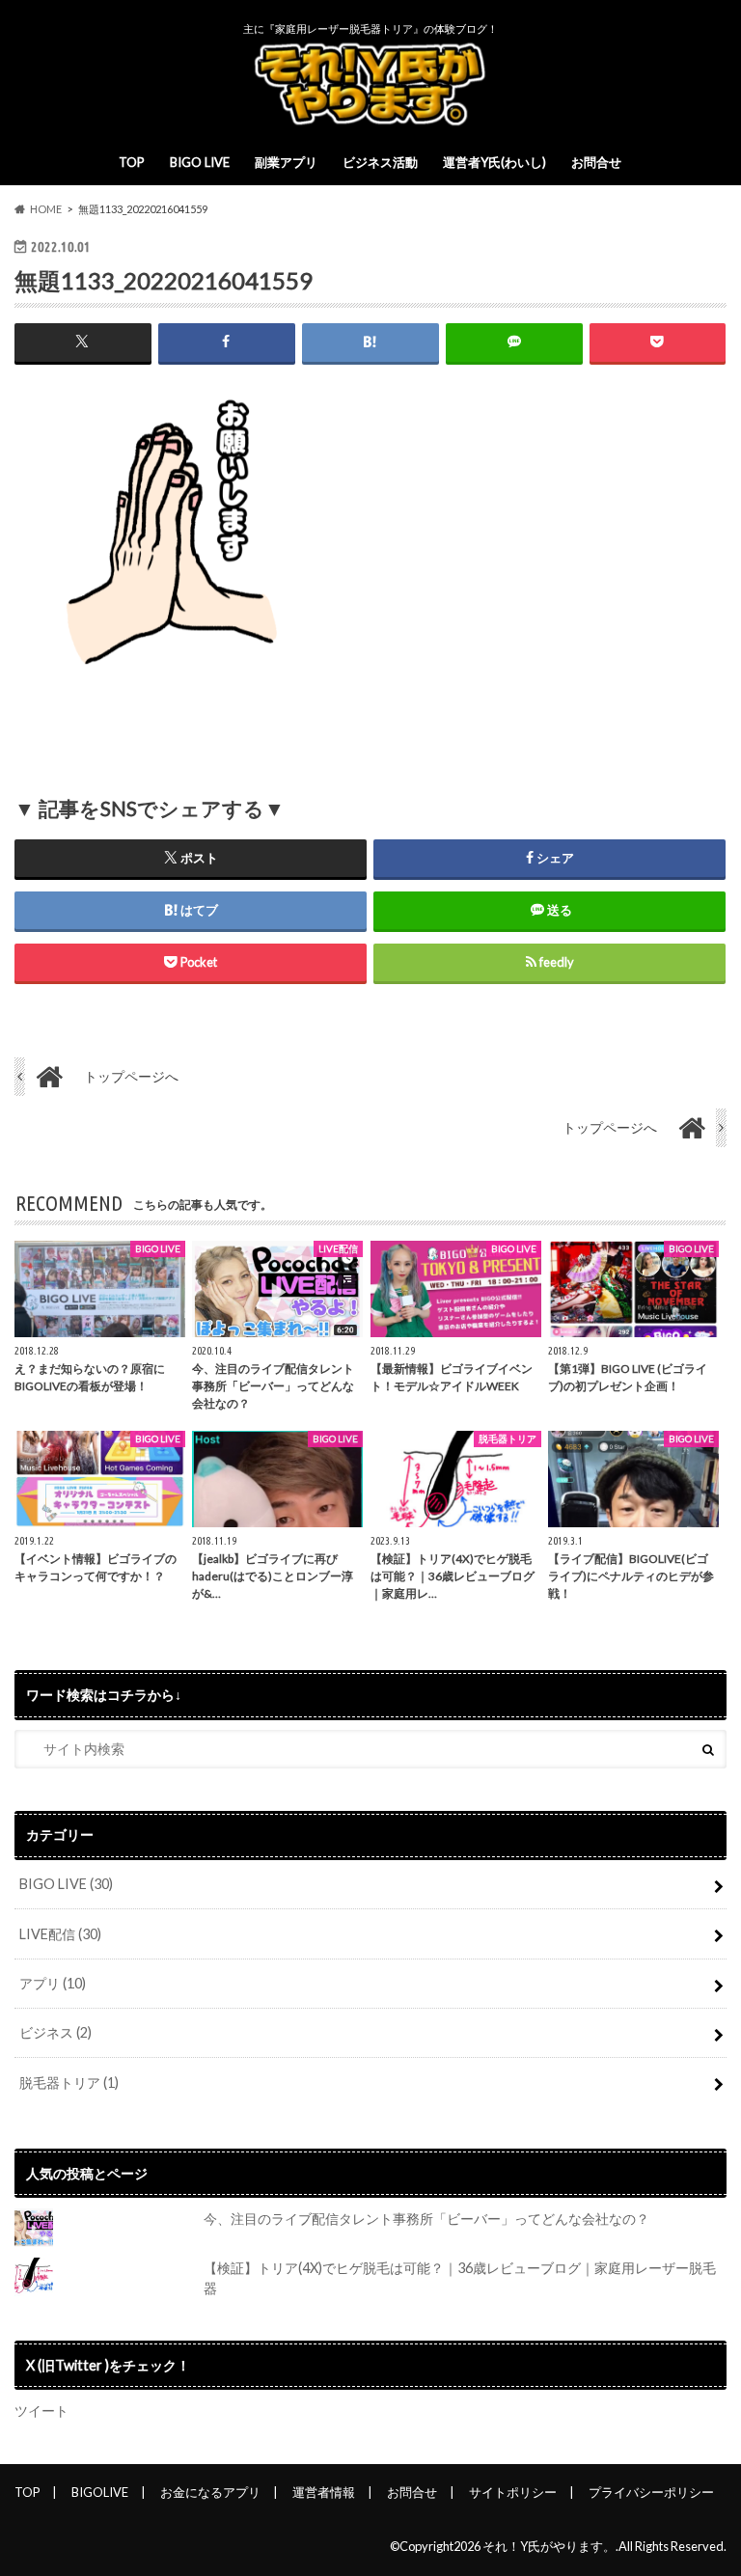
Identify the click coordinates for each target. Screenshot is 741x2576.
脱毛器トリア (69, 2083)
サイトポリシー (513, 2492)
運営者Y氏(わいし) (494, 162)
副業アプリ (286, 162)
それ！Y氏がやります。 (549, 2546)
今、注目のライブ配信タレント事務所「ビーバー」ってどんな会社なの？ (426, 2219)
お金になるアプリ (210, 2492)
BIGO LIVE (200, 162)
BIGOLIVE (100, 2492)
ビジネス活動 (380, 162)
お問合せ (596, 162)
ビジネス (55, 2032)
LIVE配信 (60, 1934)
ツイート (41, 2411)
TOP (132, 162)
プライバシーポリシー (651, 2492)
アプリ (53, 1983)
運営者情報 (324, 2492)
